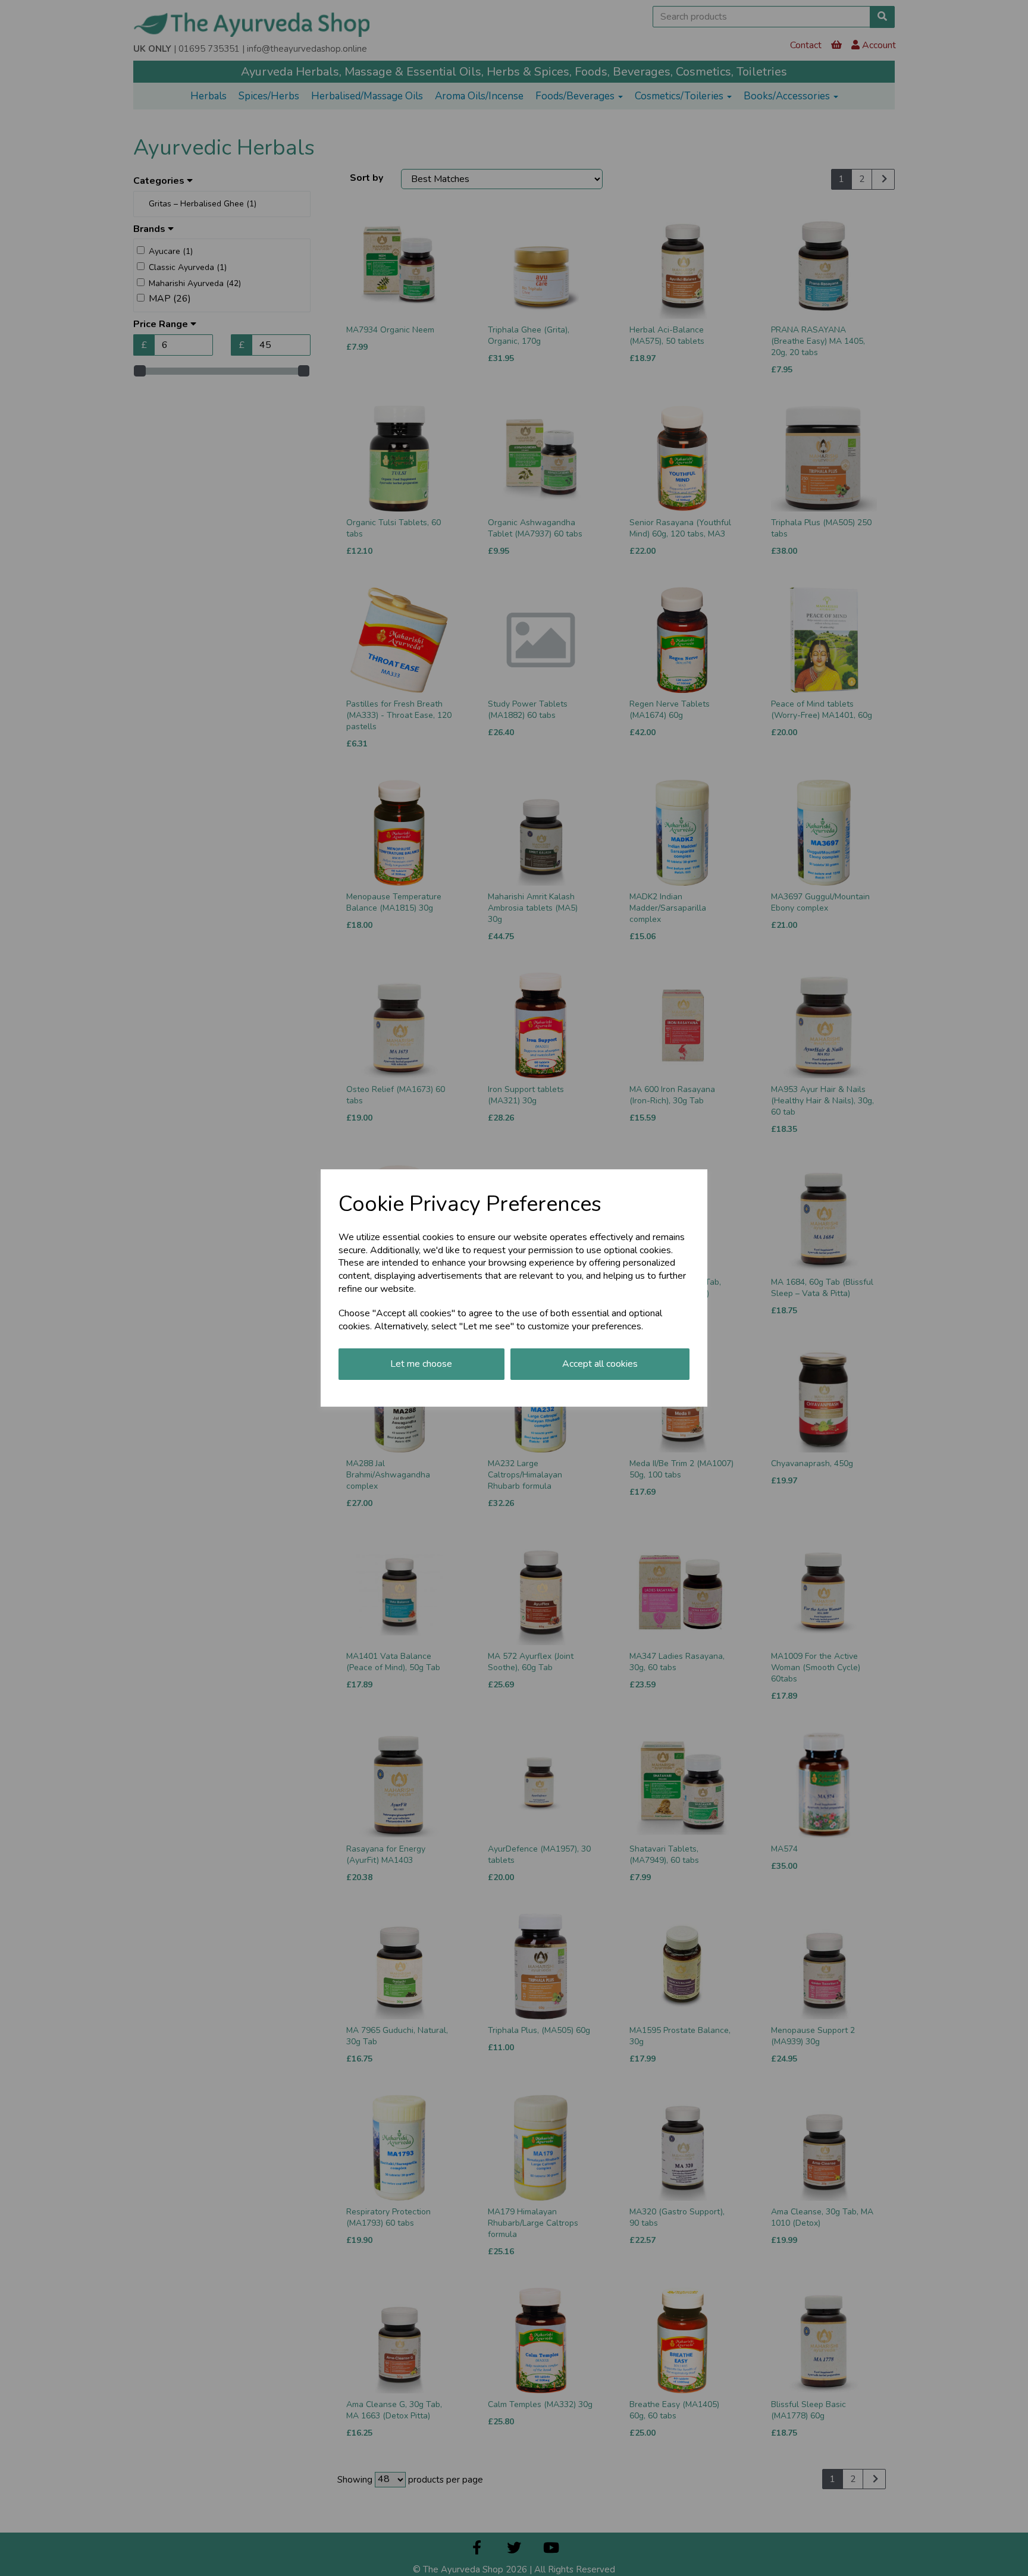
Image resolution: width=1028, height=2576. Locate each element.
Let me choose (421, 1364)
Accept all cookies (600, 1364)
